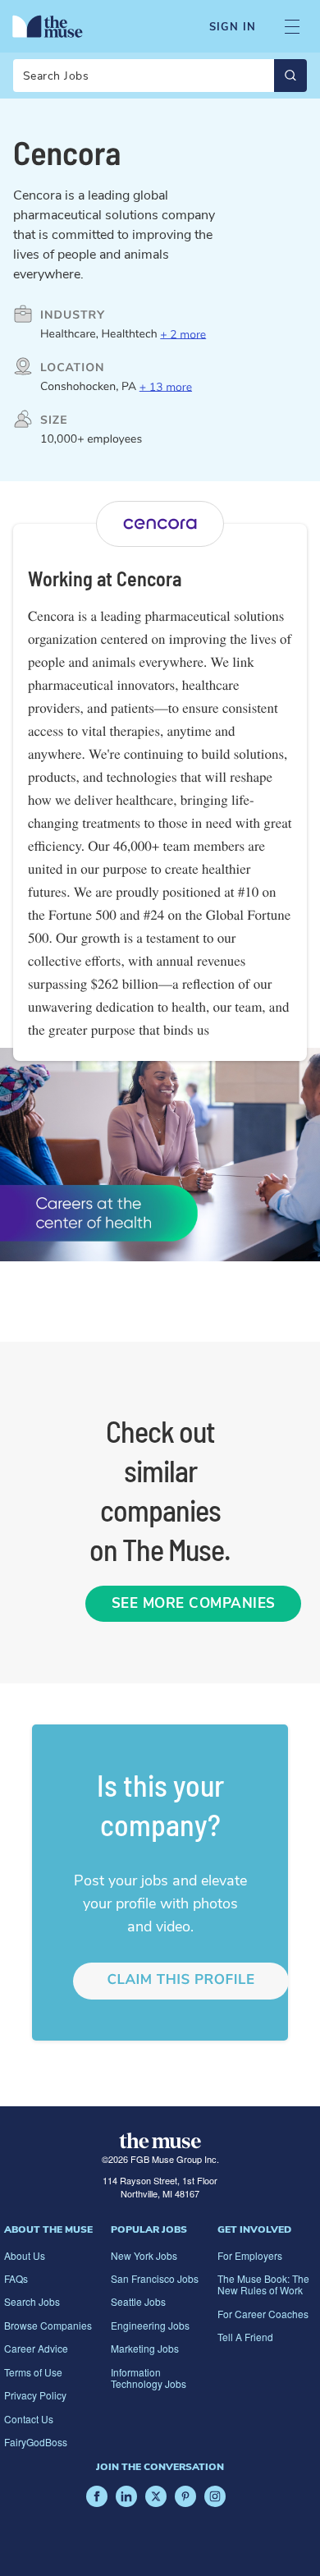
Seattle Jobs (138, 2301)
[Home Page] (48, 26)
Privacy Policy (35, 2395)
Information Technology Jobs (149, 2378)
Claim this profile (181, 1980)
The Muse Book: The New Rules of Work (263, 2284)
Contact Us (29, 2419)
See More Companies (194, 1603)
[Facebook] (97, 2496)
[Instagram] (215, 2496)
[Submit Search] (290, 76)
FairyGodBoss (36, 2442)
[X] (156, 2496)
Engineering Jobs (150, 2325)
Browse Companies (48, 2325)
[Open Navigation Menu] (292, 27)
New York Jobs (144, 2255)
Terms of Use (33, 2372)
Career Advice (36, 2348)
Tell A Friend (245, 2337)
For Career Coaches (263, 2314)
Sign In (233, 27)
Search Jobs (32, 2301)
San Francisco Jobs (155, 2278)
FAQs (16, 2278)
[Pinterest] (185, 2496)
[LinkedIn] (126, 2496)
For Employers (250, 2255)
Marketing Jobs (145, 2348)
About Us (25, 2255)
